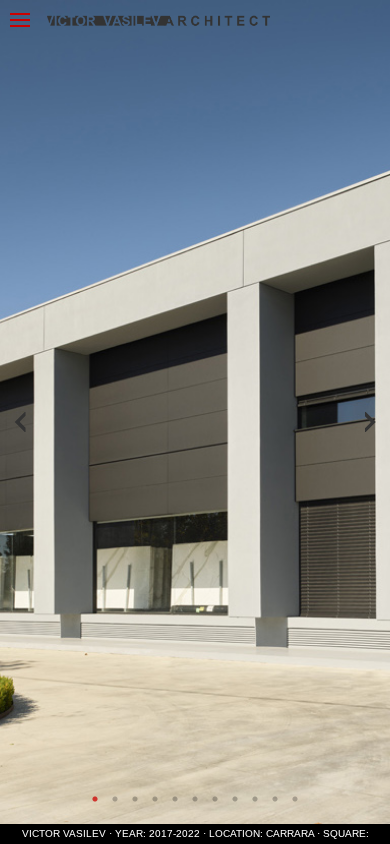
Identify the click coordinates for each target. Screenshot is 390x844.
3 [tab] (135, 799)
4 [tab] (155, 799)
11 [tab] (295, 799)
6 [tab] (195, 799)
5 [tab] (175, 799)
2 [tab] (115, 799)
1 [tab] (95, 799)
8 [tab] (235, 799)
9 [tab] (255, 799)
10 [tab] (275, 799)
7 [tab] (215, 799)
